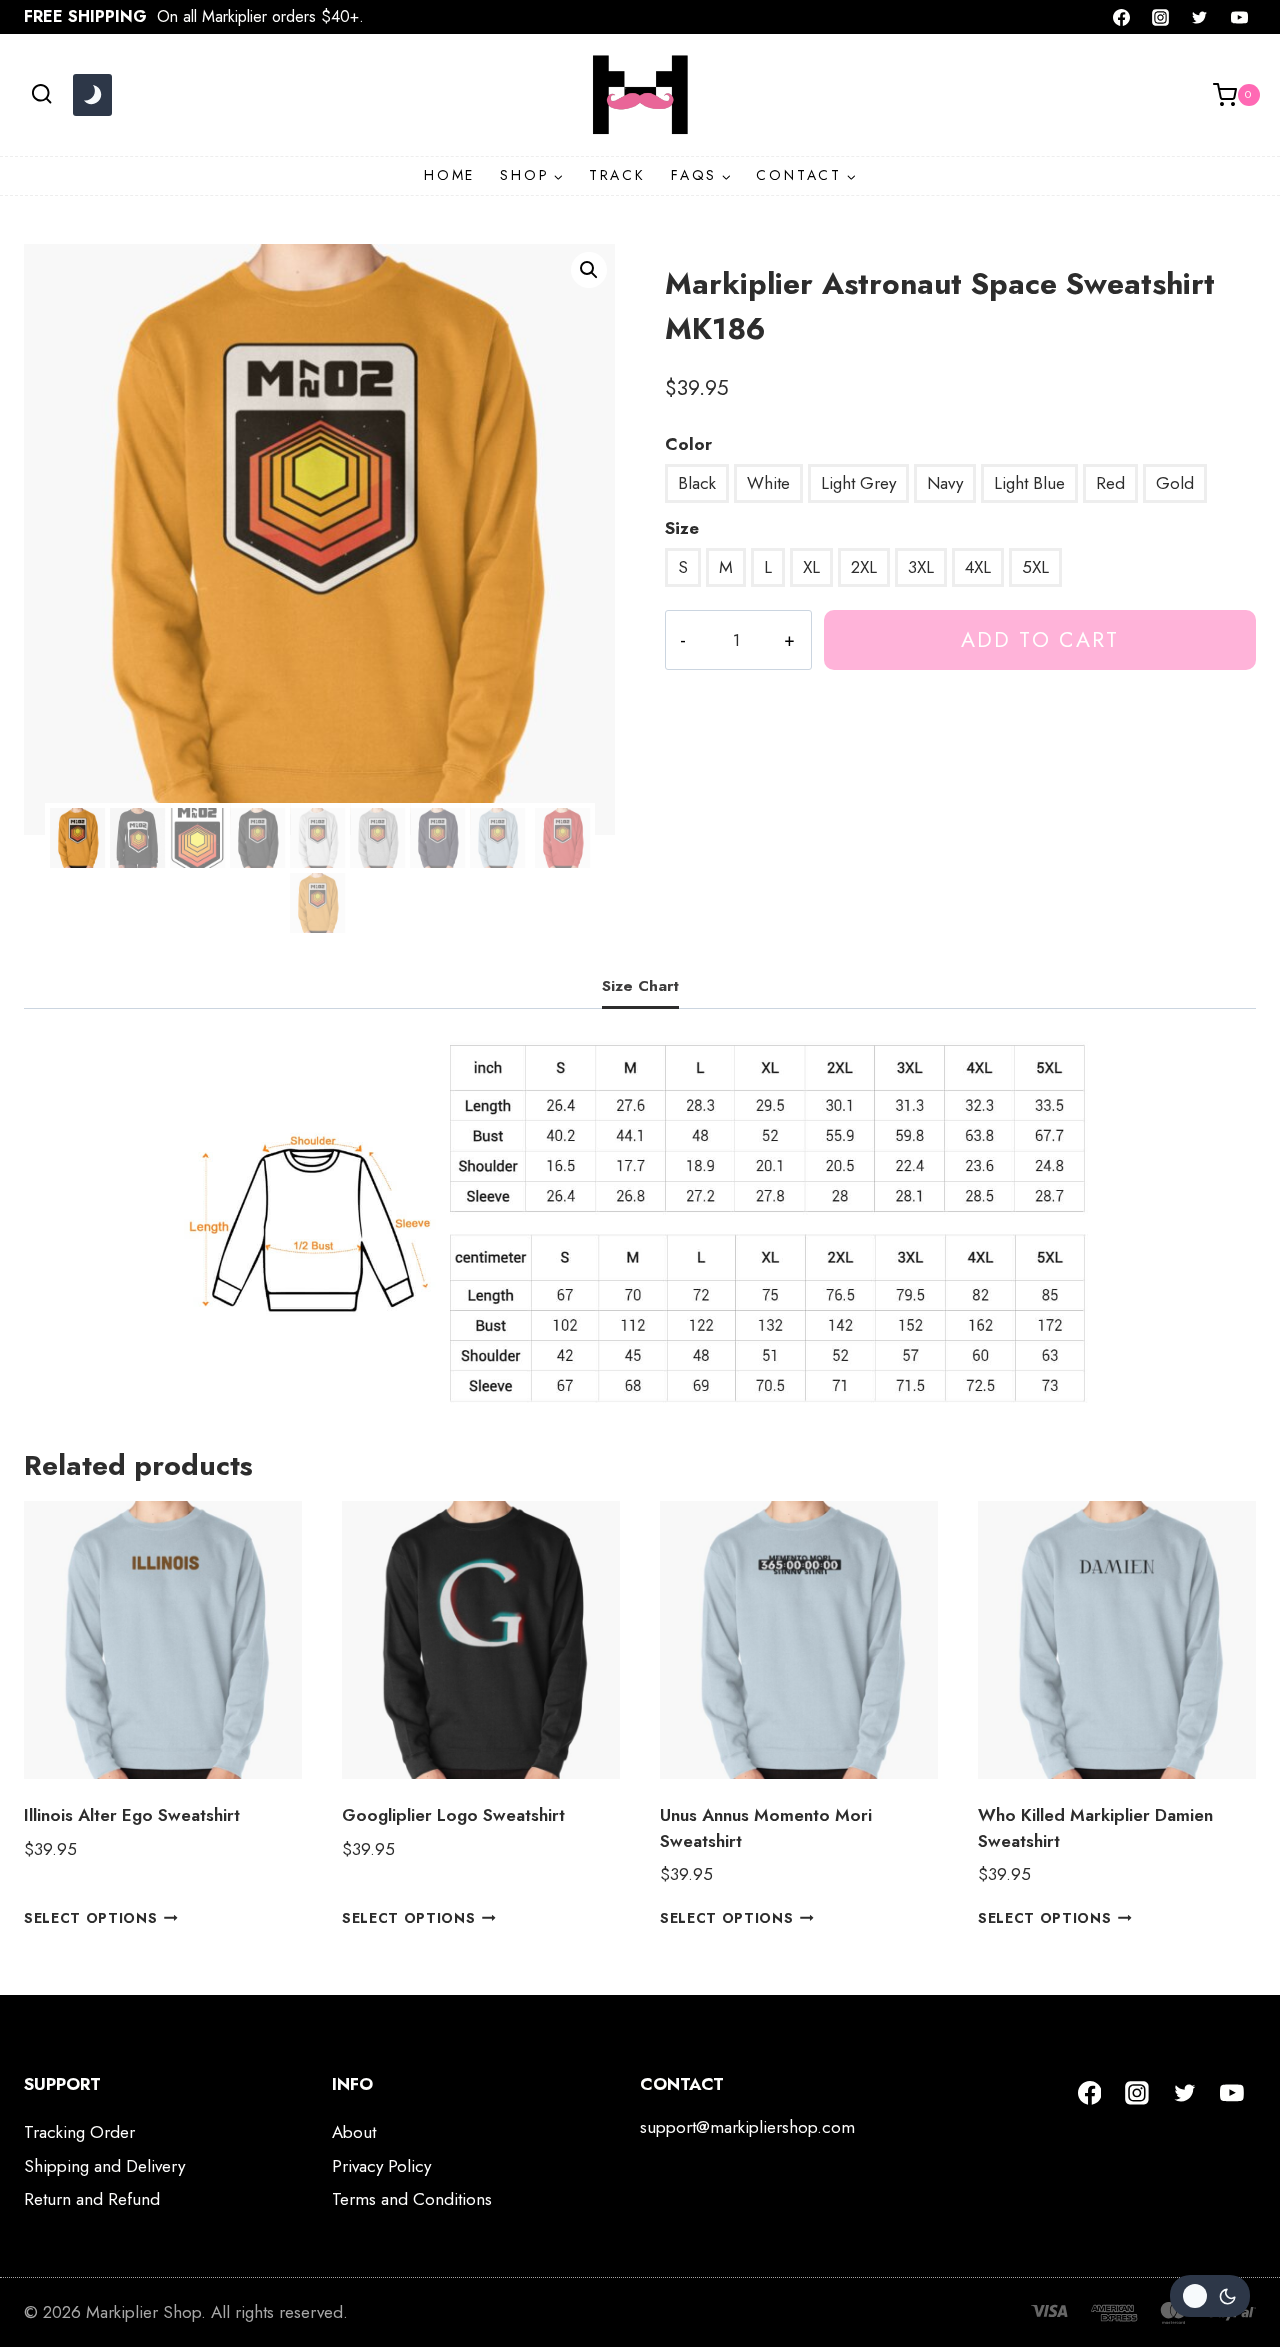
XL (811, 567)
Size (682, 528)
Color (688, 444)
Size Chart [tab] (640, 986)
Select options (91, 1918)
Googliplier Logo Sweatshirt (453, 1815)
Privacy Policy (381, 2166)
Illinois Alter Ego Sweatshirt (132, 1815)
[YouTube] (1239, 17)
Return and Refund (92, 2199)
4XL (978, 567)
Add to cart (1040, 639)
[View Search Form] (41, 94)
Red (1110, 483)
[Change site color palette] (92, 95)
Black (697, 483)
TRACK (617, 175)
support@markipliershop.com (747, 2127)
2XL (864, 567)
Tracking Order (79, 2132)
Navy (945, 483)
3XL (921, 567)
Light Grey (858, 483)
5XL (1035, 567)
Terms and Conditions (412, 2199)
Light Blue (1029, 483)
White (768, 483)
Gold (1175, 483)
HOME (449, 175)
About (354, 2132)
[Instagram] (1161, 17)
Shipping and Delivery (104, 2166)
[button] (589, 270)
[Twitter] (1200, 17)
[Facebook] (1122, 17)
